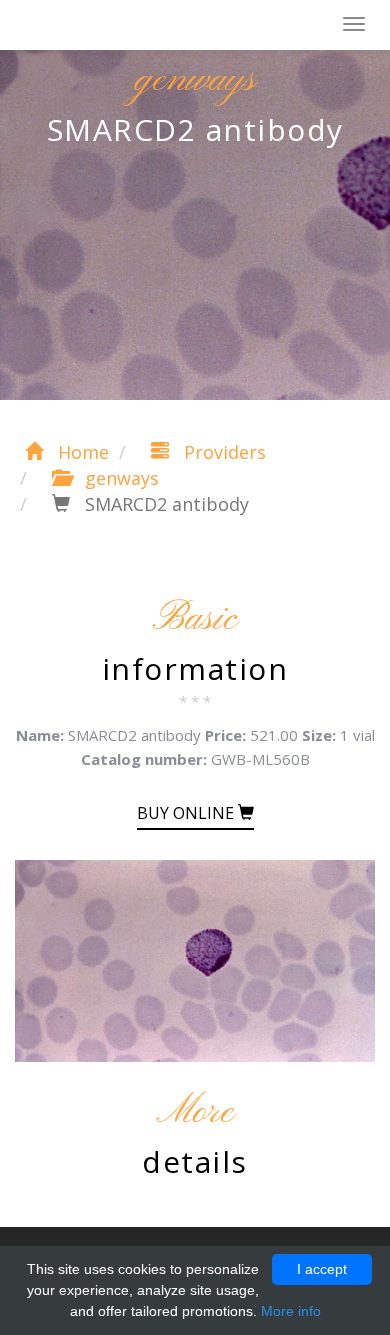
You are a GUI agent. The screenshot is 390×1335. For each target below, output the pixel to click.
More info (291, 1311)
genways (119, 478)
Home (81, 452)
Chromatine (109, 26)
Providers (222, 452)
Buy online (187, 813)
